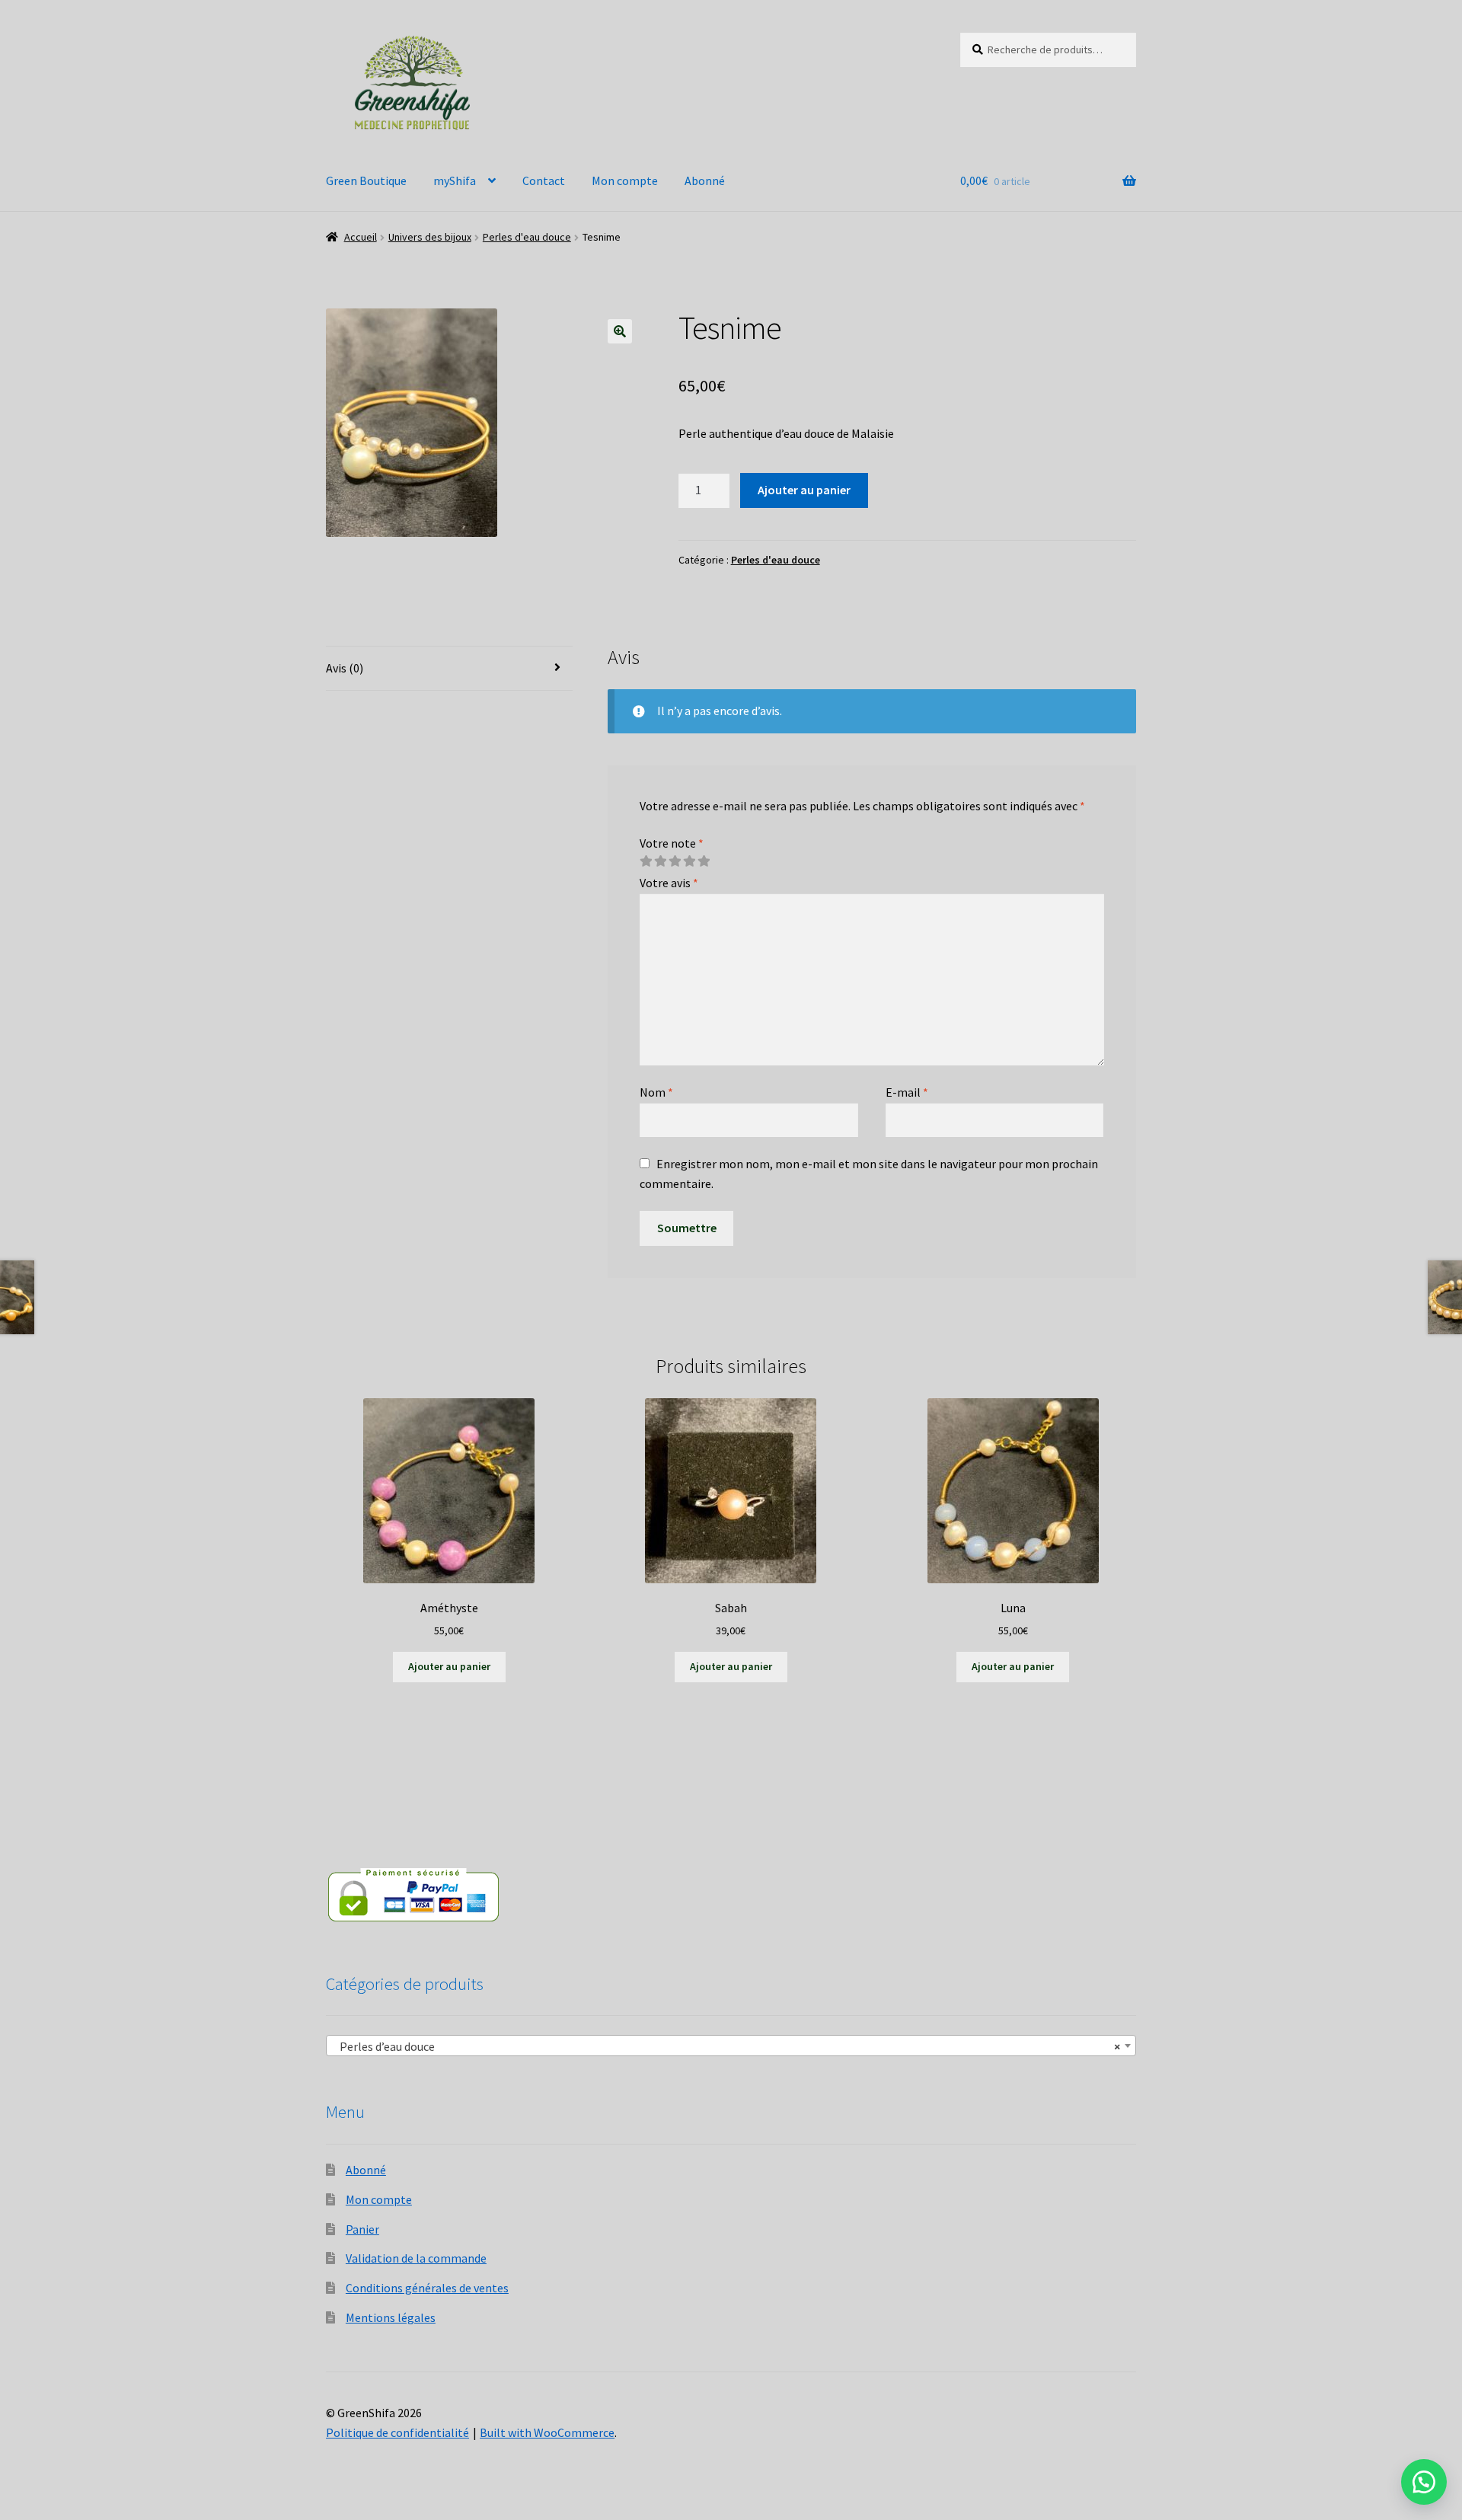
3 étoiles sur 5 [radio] (675, 861)
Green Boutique (366, 180)
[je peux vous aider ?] (1424, 2482)
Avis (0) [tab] (345, 668)
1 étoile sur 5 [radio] (646, 861)
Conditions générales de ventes (427, 2288)
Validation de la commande (416, 2258)
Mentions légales (391, 2317)
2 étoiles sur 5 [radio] (660, 861)
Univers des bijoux (430, 237)
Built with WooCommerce (547, 2432)
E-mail (907, 1092)
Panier (362, 2229)
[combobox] (731, 2046)
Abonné (705, 180)
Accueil (361, 237)
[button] (620, 331)
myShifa (455, 180)
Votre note (672, 843)
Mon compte (625, 180)
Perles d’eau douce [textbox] (726, 2046)
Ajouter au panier (804, 490)
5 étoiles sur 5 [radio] (704, 861)
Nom (656, 1092)
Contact (544, 180)
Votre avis (669, 883)
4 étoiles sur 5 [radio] (689, 861)
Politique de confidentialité (397, 2432)
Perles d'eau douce (527, 237)
